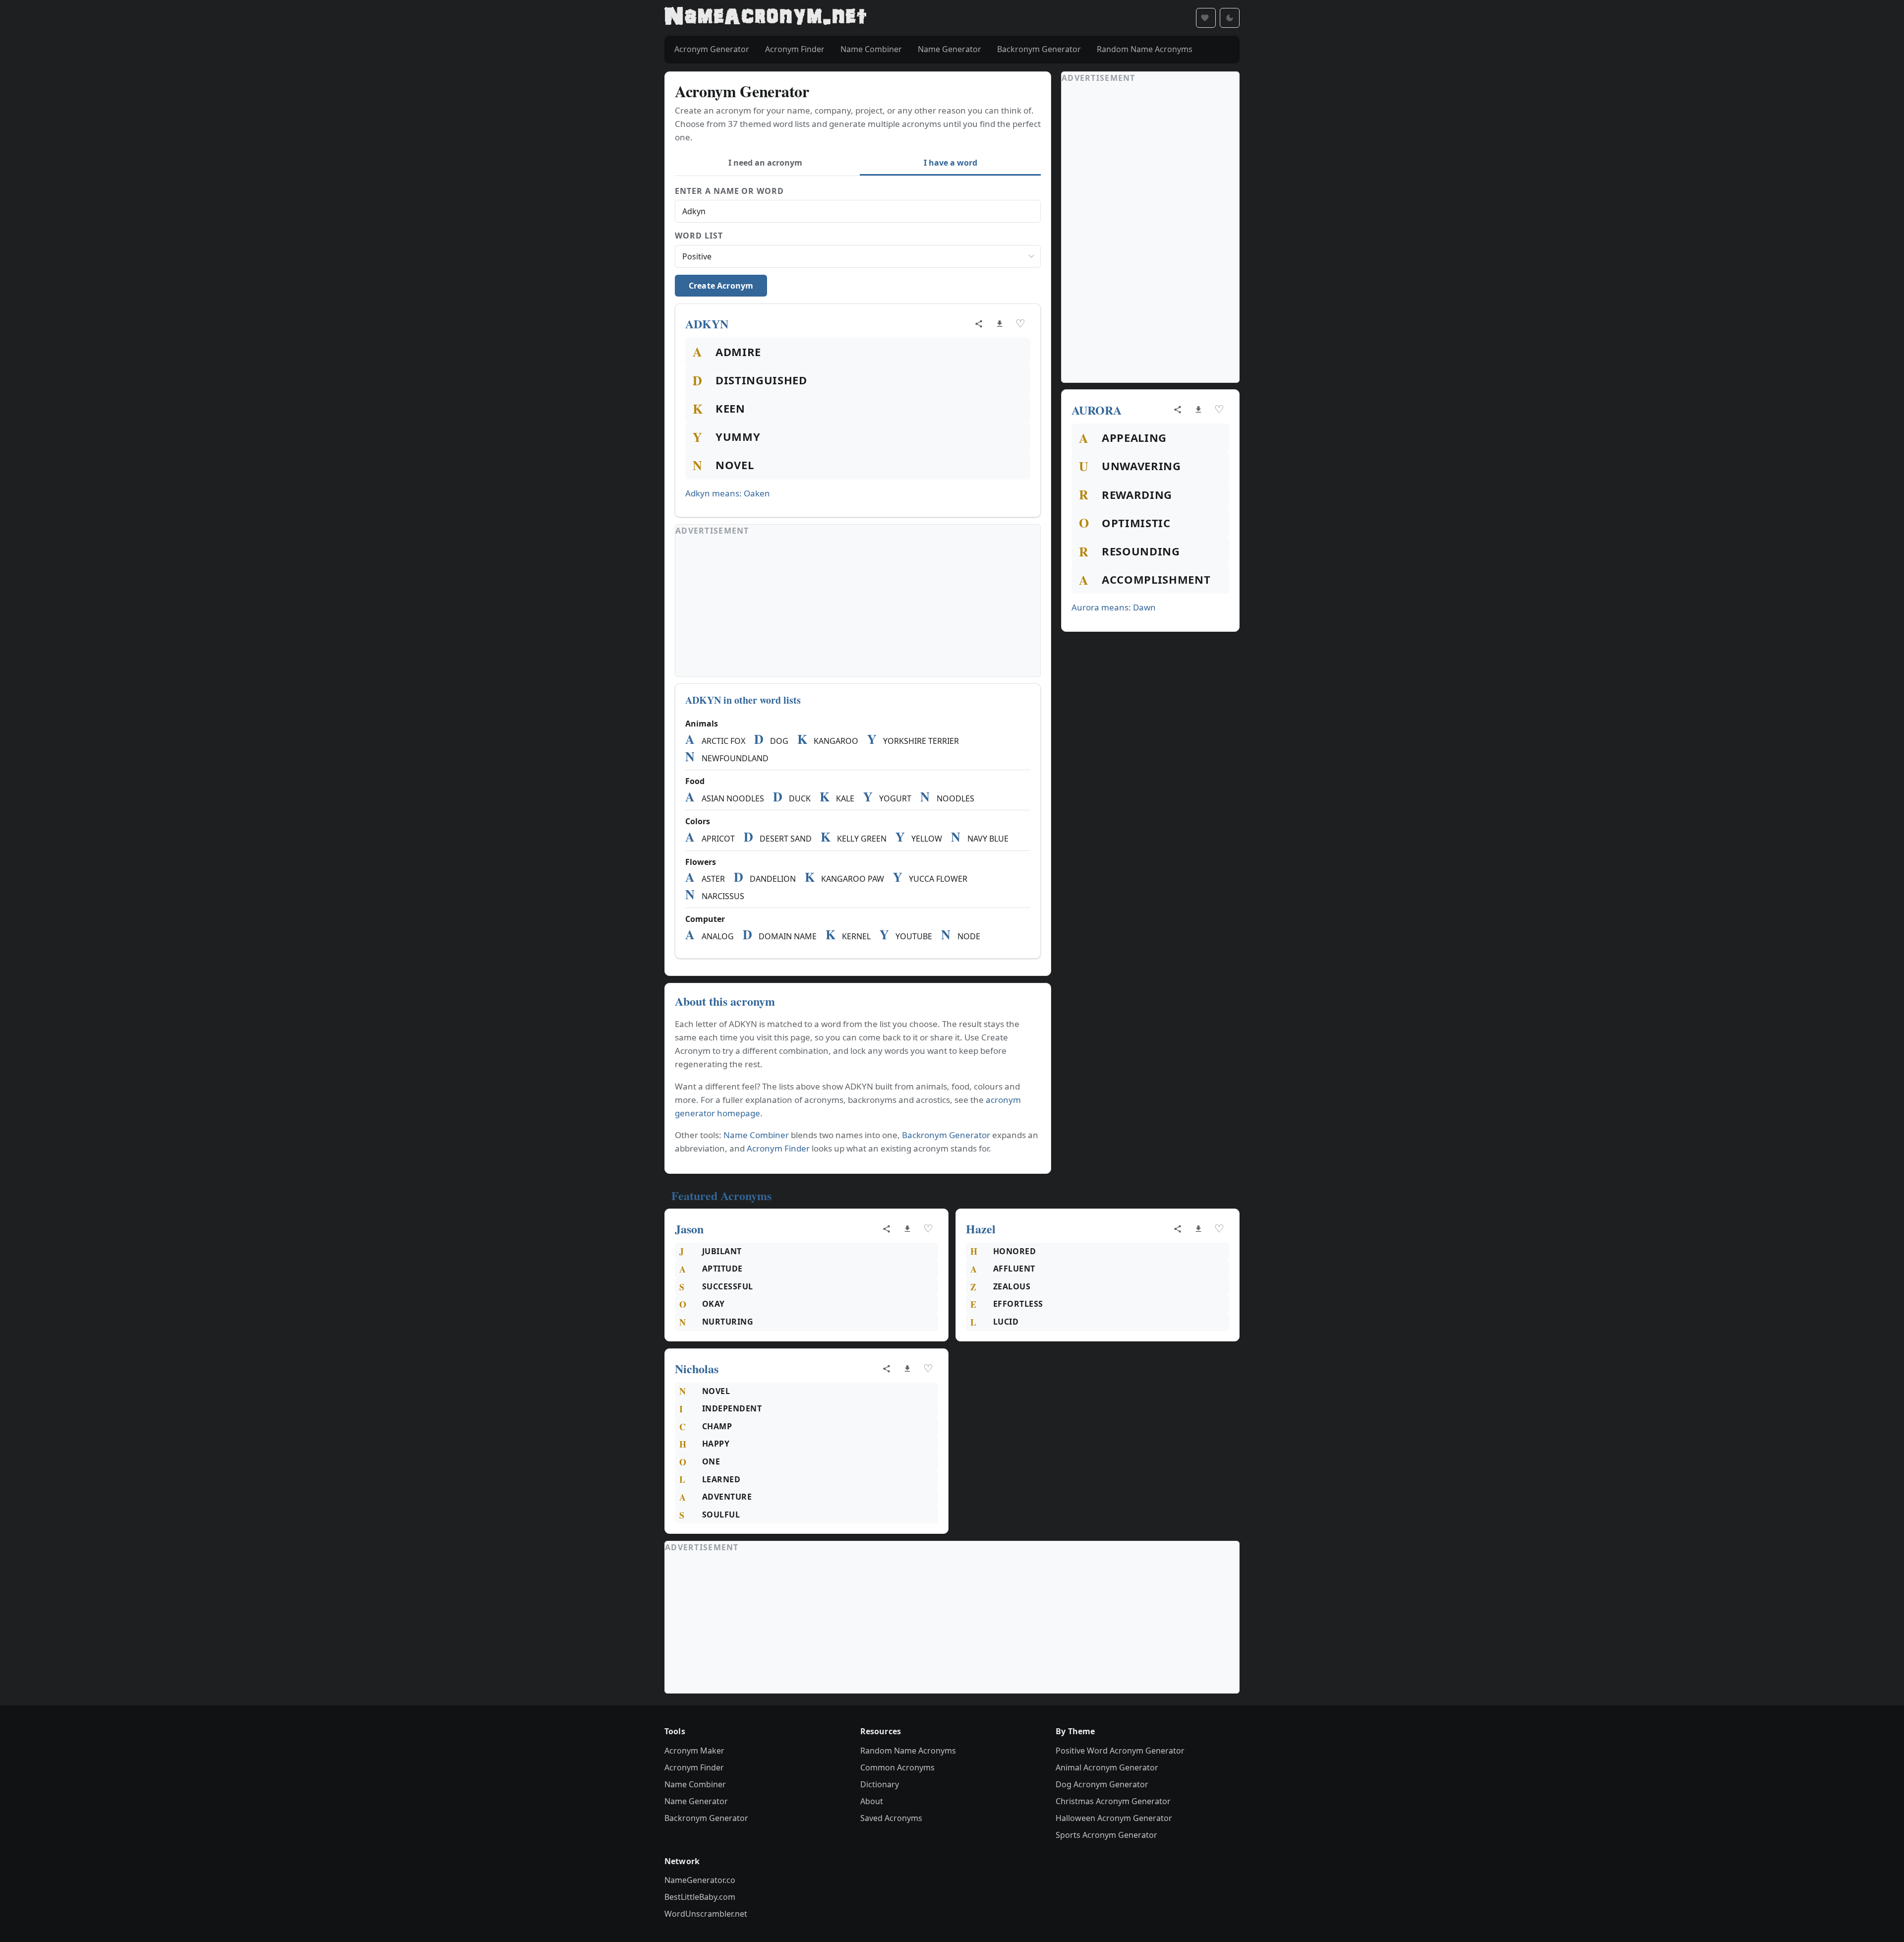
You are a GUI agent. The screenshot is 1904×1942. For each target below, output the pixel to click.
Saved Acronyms (891, 1818)
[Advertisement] (858, 607)
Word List (699, 236)
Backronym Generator (946, 1135)
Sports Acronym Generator (1106, 1835)
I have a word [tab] (951, 163)
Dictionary (880, 1784)
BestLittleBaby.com (700, 1897)
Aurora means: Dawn (1114, 607)
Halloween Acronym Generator (1114, 1818)
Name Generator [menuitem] (950, 49)
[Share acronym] (979, 324)
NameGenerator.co (700, 1880)
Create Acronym (721, 286)
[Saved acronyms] (1206, 18)
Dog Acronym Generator (1102, 1784)
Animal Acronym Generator (1107, 1767)
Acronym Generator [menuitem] (712, 49)
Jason (689, 1229)
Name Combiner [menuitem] (871, 49)
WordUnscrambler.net (706, 1914)
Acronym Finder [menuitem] (795, 49)
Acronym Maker (694, 1751)
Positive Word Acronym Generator (1120, 1751)
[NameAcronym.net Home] (765, 18)
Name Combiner (756, 1135)
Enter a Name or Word (729, 191)
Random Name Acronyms (908, 1751)
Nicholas (697, 1368)
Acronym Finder (778, 1148)
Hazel (981, 1229)
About (872, 1801)
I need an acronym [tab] (765, 163)
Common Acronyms (897, 1767)
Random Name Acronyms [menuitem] (1145, 49)
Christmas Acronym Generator (1113, 1801)
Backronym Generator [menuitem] (1039, 49)
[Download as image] (1000, 324)
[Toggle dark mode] (1230, 18)
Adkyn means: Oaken (728, 493)
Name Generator (696, 1801)
